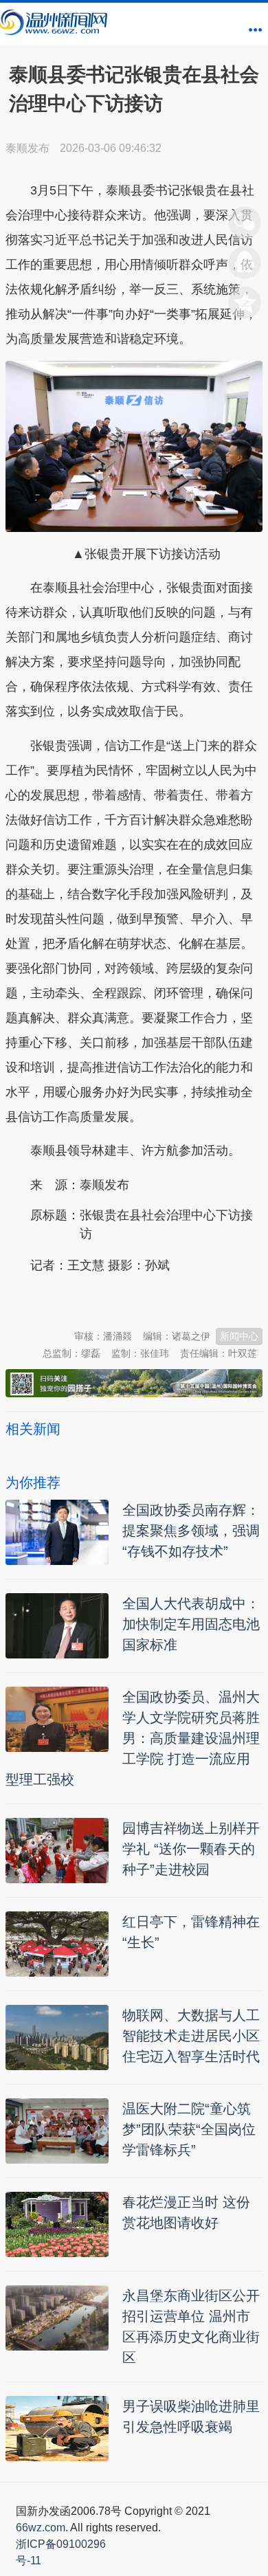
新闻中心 (239, 1336)
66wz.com (41, 2528)
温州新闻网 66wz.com (128, 1299)
